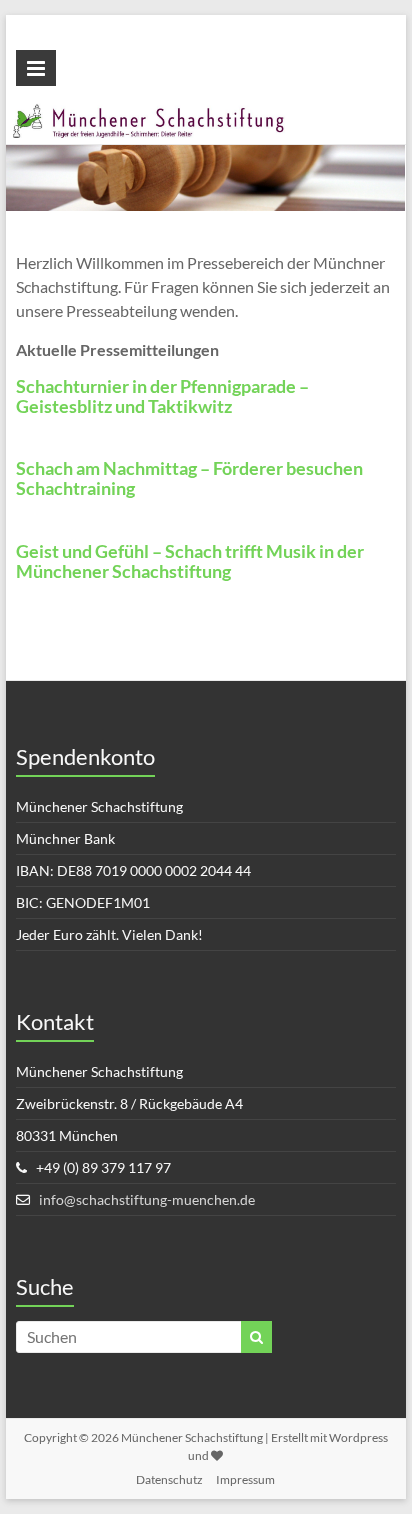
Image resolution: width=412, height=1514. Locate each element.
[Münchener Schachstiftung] (206, 114)
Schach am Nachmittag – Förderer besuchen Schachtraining (189, 478)
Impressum (245, 1479)
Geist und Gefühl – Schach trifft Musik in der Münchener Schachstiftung (190, 561)
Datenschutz (169, 1479)
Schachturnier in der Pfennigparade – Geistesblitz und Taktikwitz (162, 396)
